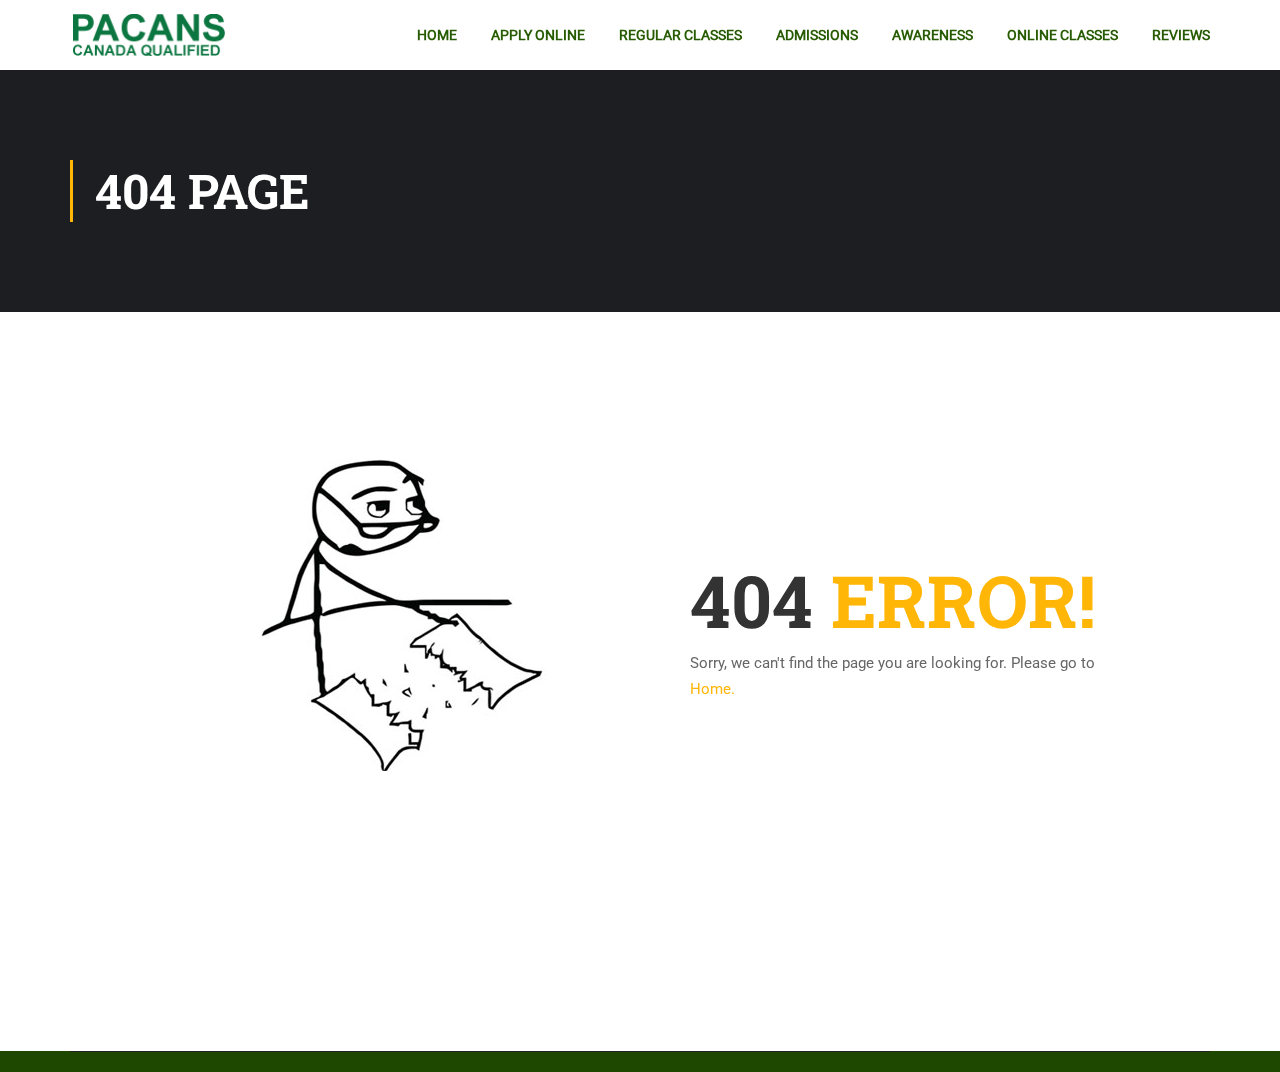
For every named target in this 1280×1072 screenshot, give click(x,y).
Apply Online (538, 35)
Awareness (932, 35)
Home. (712, 689)
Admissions (817, 35)
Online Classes (1062, 35)
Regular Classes (680, 35)
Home (437, 35)
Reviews (1181, 35)
